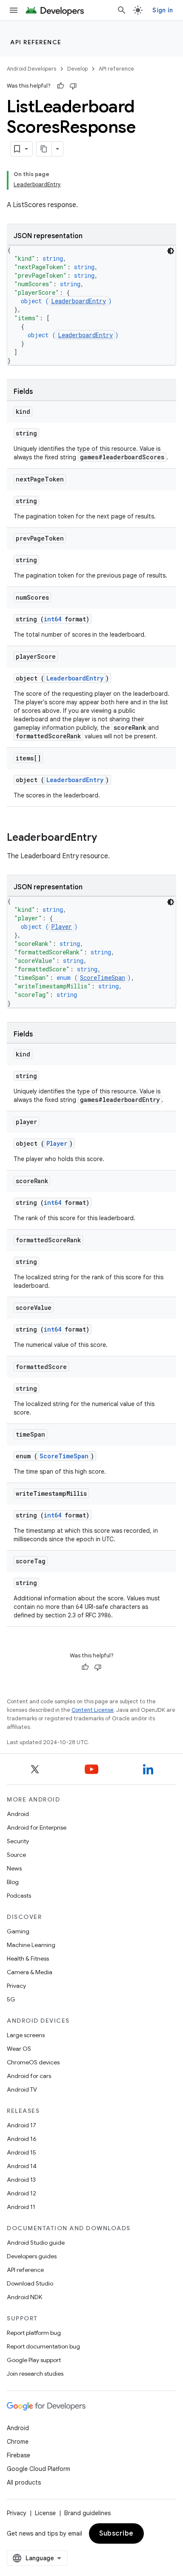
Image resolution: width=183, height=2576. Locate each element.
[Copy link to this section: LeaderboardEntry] (106, 838)
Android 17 (21, 2125)
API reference (36, 42)
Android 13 (21, 2180)
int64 (53, 619)
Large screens (26, 2035)
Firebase (19, 2455)
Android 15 (21, 2152)
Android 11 (21, 2207)
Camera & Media (30, 1972)
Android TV (22, 2089)
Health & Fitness (28, 1958)
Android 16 (22, 2139)
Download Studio (30, 2283)
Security (18, 1841)
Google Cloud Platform (39, 2469)
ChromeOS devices (33, 2062)
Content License (93, 1710)
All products (24, 2482)
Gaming (18, 1931)
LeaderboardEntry (79, 301)
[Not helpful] (73, 86)
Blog (13, 1882)
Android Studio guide (36, 2243)
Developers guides (32, 2256)
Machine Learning (31, 1945)
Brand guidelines (87, 2513)
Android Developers (31, 69)
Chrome (18, 2442)
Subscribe (116, 2533)
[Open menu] (14, 10)
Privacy (16, 1986)
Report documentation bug (43, 2346)
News (14, 1868)
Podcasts (19, 1896)
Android (18, 1814)
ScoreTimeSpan (103, 978)
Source (16, 1855)
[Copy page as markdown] (44, 149)
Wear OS (19, 2049)
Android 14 (22, 2166)
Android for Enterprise (37, 1827)
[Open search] (122, 10)
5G (11, 1999)
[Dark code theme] (171, 251)
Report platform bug (34, 2333)
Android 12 (21, 2193)
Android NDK (24, 2297)
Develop (77, 69)
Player (61, 927)
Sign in (163, 10)
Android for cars (29, 2076)
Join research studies (35, 2374)
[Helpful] (60, 86)
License (45, 2513)
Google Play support (34, 2360)
